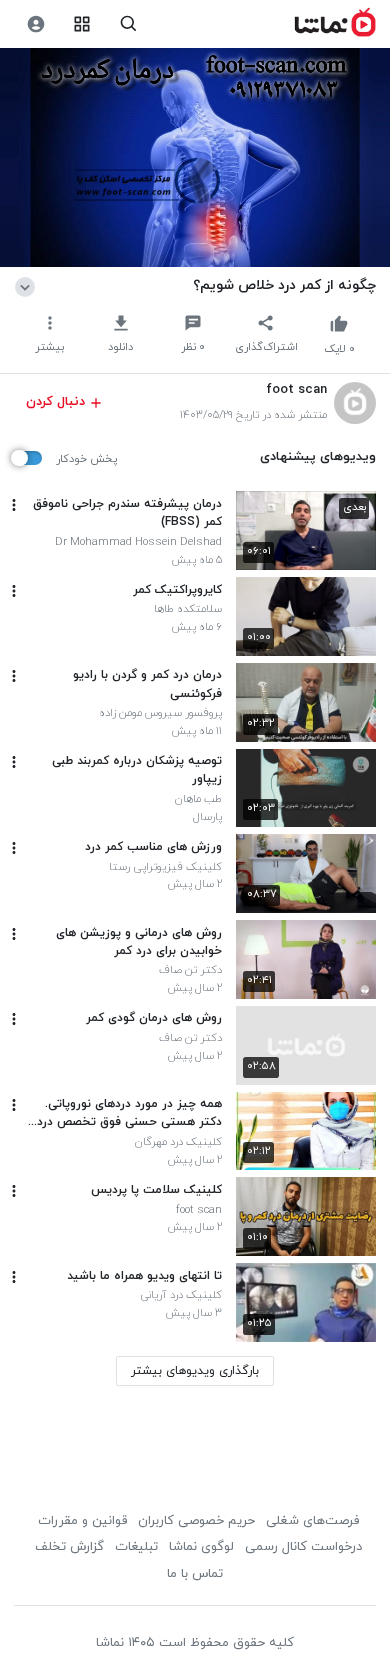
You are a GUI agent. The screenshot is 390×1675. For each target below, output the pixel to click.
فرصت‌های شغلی (312, 1521)
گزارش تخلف (69, 1547)
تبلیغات (136, 1547)
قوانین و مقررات (82, 1521)
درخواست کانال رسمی (303, 1547)
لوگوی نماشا (201, 1547)
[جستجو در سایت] (128, 24)
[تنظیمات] (35, 24)
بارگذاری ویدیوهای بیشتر (195, 1371)
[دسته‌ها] (82, 24)
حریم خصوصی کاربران (196, 1521)
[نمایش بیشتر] (28, 285)
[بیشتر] (14, 505)
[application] (195, 157)
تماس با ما (195, 1574)
